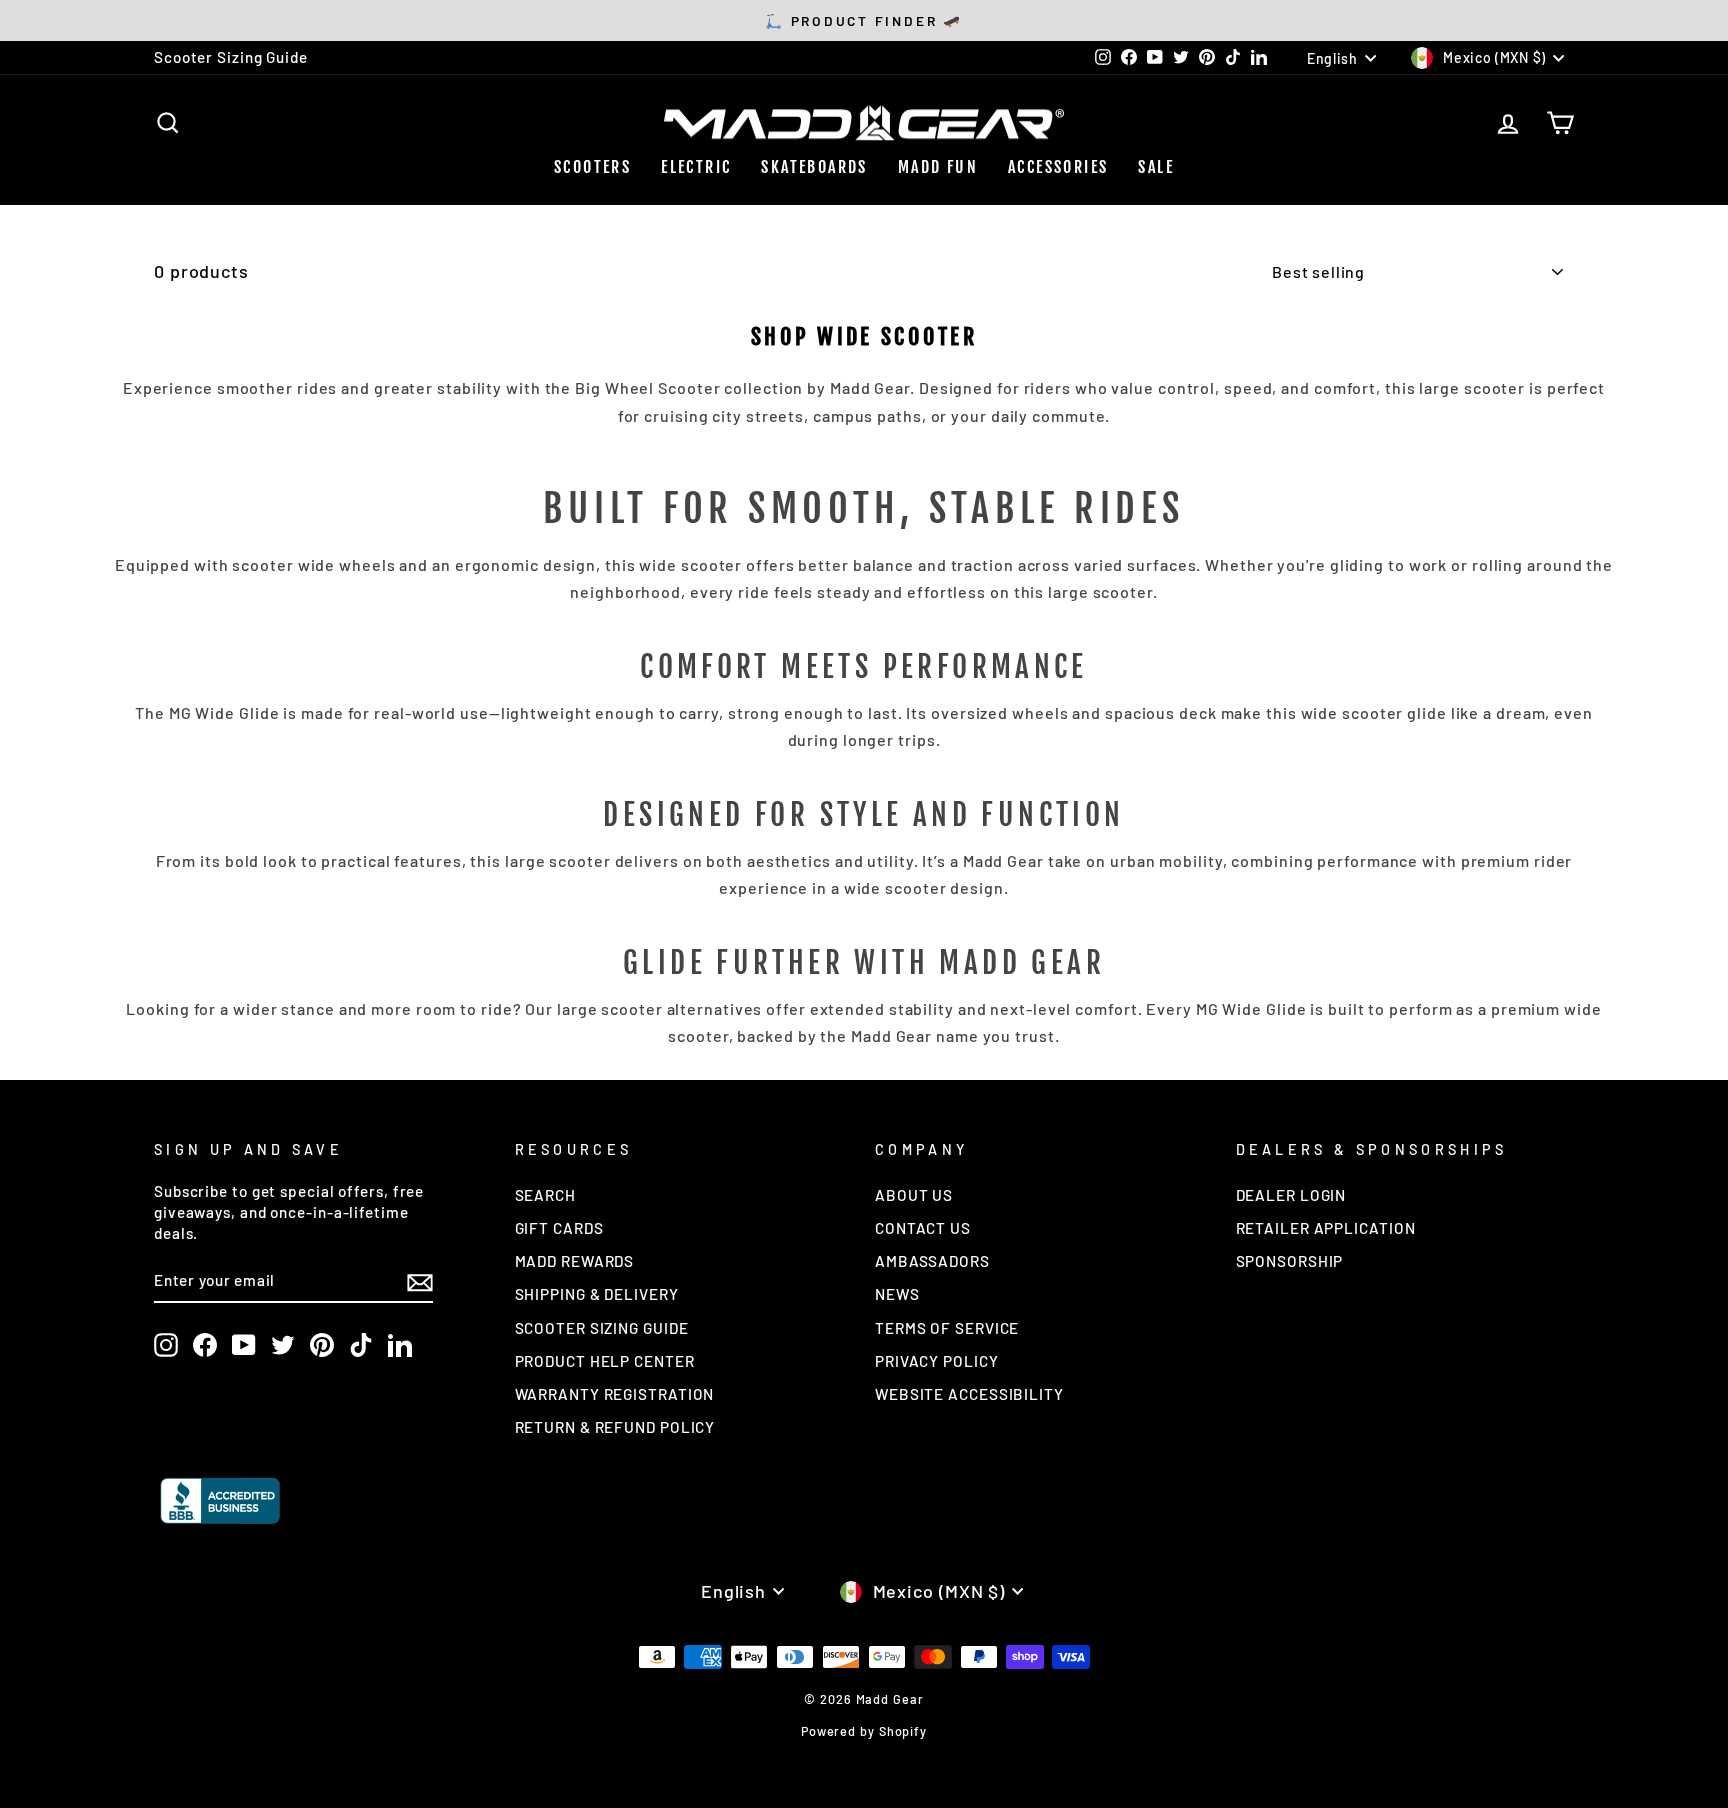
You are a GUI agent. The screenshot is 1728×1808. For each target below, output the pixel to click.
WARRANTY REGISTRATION (615, 1394)
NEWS (897, 1294)
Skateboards (814, 167)
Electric (696, 167)
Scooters (592, 167)
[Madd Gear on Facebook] (205, 1345)
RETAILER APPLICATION (1326, 1228)
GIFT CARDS (559, 1228)
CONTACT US (923, 1228)
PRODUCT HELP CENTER (605, 1361)
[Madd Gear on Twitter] (283, 1345)
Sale (1156, 167)
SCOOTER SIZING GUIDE (602, 1328)
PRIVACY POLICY (937, 1361)
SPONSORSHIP (1290, 1261)
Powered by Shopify (864, 1731)
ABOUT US (914, 1195)
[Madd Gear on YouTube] (244, 1345)
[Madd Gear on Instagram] (166, 1345)
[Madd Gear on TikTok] (361, 1345)
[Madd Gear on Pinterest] (322, 1345)
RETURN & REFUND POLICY (615, 1427)
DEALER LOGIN (1291, 1195)
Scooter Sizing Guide (231, 57)
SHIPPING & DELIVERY (597, 1294)
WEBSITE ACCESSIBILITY (969, 1394)
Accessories (1058, 167)
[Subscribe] (420, 1281)
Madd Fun (938, 167)
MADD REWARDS (575, 1261)
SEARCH (545, 1195)
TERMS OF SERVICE (947, 1328)
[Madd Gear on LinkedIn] (400, 1345)
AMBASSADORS (932, 1261)
